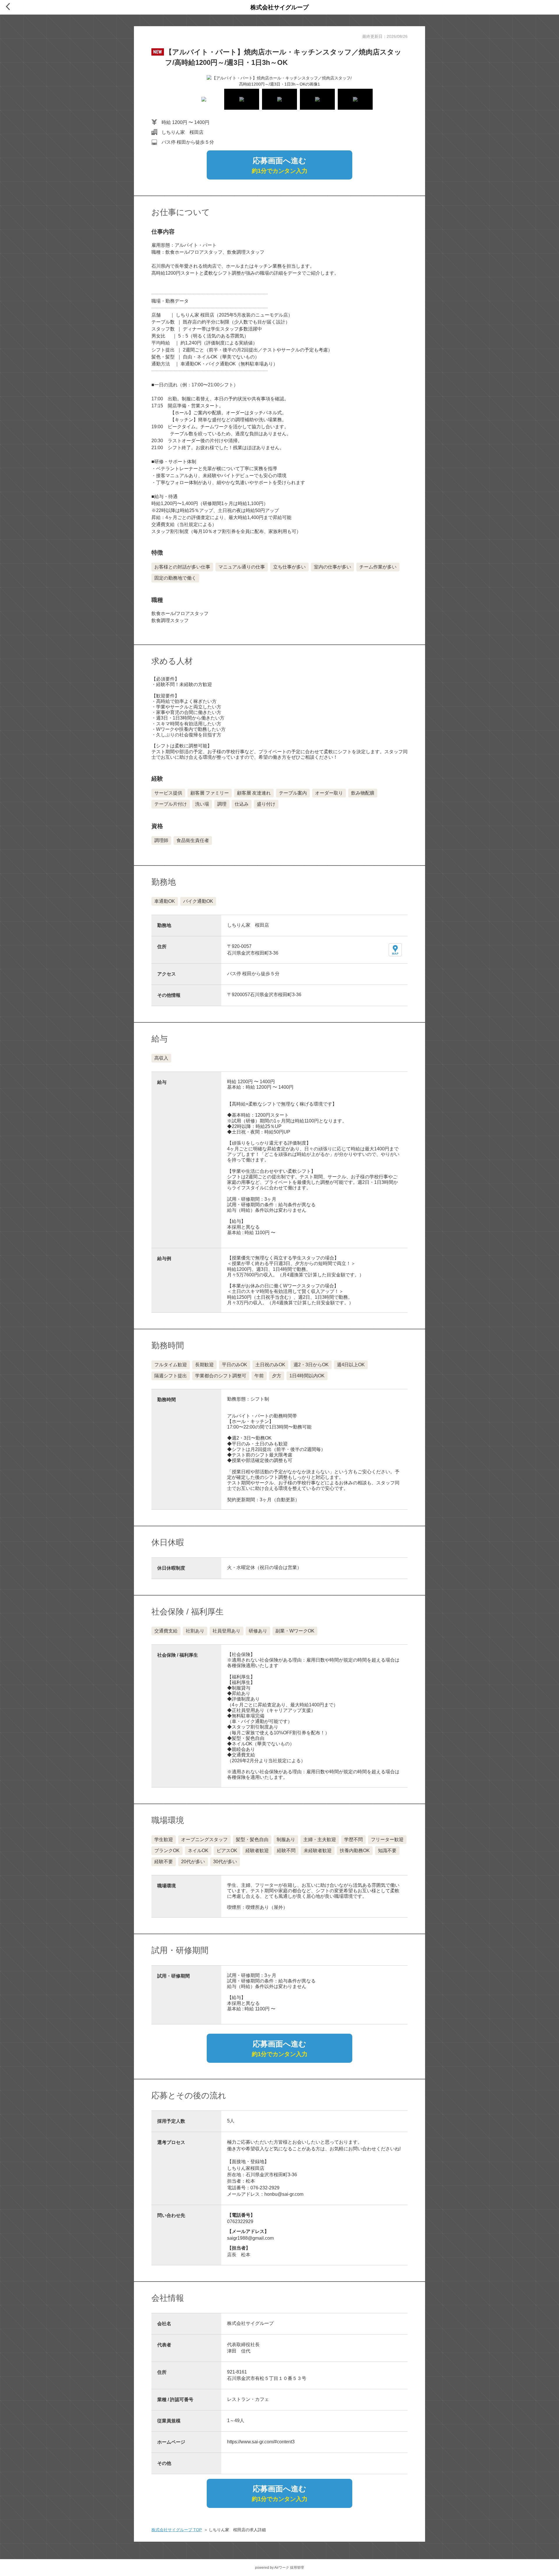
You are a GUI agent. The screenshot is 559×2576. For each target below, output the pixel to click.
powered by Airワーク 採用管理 (279, 2568)
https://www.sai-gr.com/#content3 (261, 2442)
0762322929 (240, 2221)
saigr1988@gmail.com (250, 2238)
